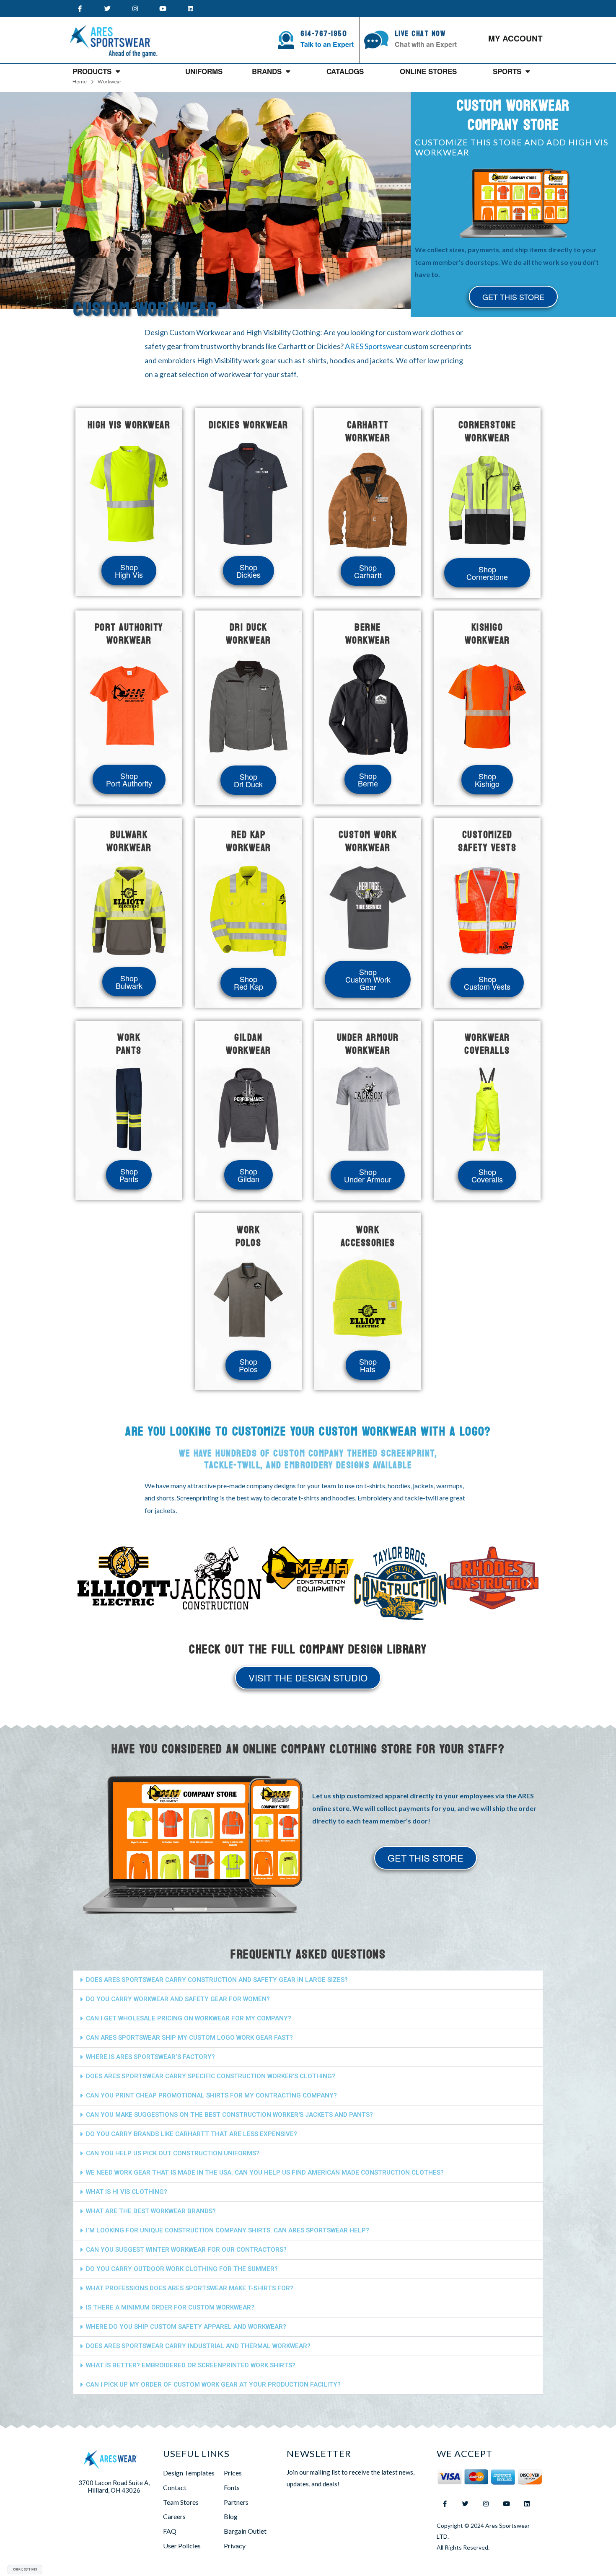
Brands (267, 71)
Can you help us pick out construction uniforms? (173, 2153)
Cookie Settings (25, 2569)
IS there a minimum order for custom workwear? (170, 2307)
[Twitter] (107, 8)
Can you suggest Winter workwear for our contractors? (186, 2250)
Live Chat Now (420, 34)
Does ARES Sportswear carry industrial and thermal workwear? (198, 2346)
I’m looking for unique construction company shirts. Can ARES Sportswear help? (228, 2230)
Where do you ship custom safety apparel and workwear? (186, 2327)
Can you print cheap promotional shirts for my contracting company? (211, 2095)
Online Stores (428, 71)
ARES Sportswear (374, 346)
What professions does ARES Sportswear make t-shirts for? (190, 2288)
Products (92, 71)
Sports (507, 71)
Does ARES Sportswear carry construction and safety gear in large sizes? (217, 1980)
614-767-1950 (324, 34)
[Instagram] (135, 8)
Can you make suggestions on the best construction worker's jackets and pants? (229, 2115)
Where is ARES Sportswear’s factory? (150, 2057)
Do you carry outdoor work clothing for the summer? (182, 2269)
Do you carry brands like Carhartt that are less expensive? (192, 2134)
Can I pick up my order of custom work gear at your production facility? (213, 2385)
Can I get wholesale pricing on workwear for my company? (189, 2018)
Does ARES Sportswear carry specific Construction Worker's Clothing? (211, 2076)
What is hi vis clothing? (127, 2192)
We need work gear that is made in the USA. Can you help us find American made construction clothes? (265, 2173)
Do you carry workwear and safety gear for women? (178, 1999)
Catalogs (345, 71)
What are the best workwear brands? (151, 2211)
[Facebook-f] (80, 8)
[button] (87, 1583)
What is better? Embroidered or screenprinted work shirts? (191, 2365)
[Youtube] (163, 8)
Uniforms (204, 71)
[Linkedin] (190, 8)
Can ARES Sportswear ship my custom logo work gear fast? (189, 2038)
